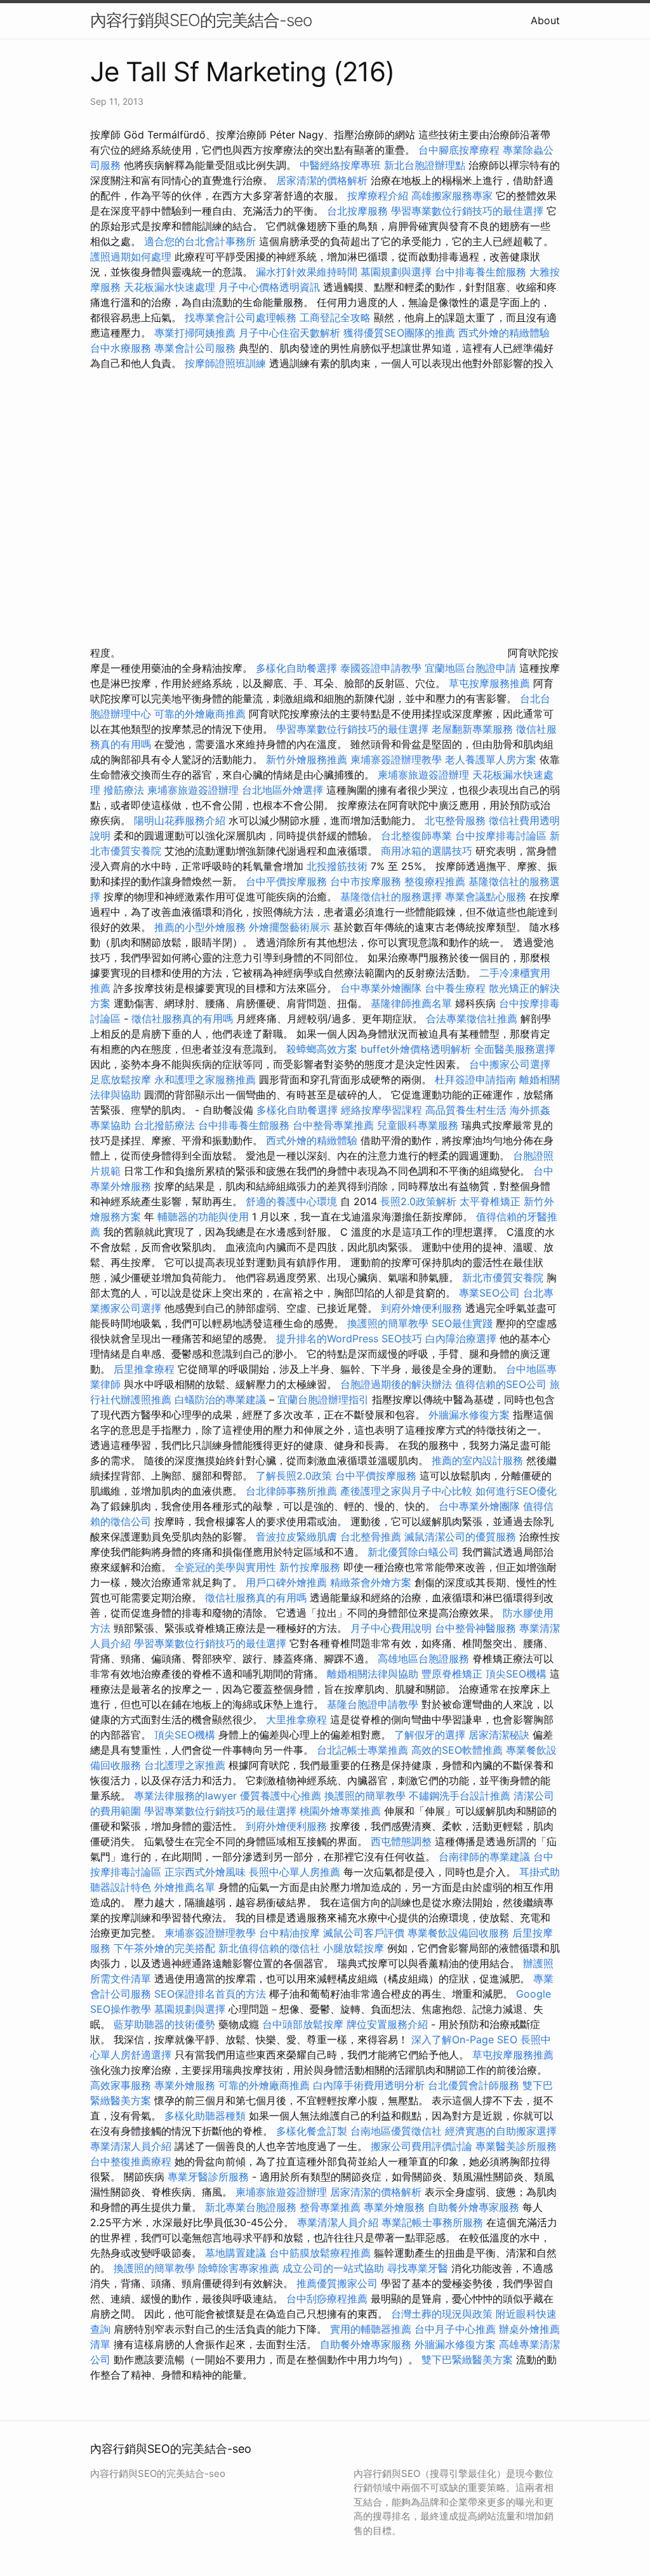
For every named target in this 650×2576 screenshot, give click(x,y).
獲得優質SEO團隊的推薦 (399, 333)
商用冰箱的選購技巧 (427, 851)
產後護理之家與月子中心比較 (406, 1491)
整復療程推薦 (435, 881)
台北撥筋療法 (164, 1125)
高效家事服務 (121, 2085)
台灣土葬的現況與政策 (442, 2314)
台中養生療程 (457, 988)
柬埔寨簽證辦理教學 (396, 759)
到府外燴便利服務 (421, 1308)
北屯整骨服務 (457, 820)
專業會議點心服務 (486, 897)
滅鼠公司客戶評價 (364, 1933)
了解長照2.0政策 (294, 1476)
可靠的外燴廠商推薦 (200, 714)
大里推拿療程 (298, 1719)
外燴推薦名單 (185, 1887)
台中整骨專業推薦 (333, 1125)
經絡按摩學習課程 (383, 1110)
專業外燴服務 (185, 2085)
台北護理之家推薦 (185, 1765)
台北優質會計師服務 (474, 2085)
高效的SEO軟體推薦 (457, 1750)
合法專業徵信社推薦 (472, 1018)
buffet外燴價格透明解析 (416, 1049)
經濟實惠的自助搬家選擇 (501, 2131)
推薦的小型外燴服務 (200, 927)
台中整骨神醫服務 (477, 1628)
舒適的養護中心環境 (291, 1201)
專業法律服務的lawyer (185, 1796)
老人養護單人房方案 (491, 759)
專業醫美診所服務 (516, 2146)
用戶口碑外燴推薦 (288, 1582)
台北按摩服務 (357, 211)
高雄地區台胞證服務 (423, 1658)
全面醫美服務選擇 (515, 1049)
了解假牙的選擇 (430, 1735)
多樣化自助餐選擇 (296, 668)
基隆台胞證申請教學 (373, 1704)
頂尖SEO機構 (516, 1674)
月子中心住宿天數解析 (289, 333)
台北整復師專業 (416, 836)
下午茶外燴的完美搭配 (164, 1948)
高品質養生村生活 (466, 1110)
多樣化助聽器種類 (205, 2116)
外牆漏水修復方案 (469, 1415)
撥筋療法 (124, 790)
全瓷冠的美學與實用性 (225, 1567)
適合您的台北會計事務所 (200, 241)
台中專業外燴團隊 (382, 988)
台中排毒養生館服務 (482, 272)
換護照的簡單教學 (388, 1323)
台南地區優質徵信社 (396, 2131)
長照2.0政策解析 (418, 1201)
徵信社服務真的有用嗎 (182, 1018)
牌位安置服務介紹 (387, 2024)
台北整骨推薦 (371, 1537)
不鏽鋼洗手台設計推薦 (460, 1796)
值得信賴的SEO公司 (501, 1384)
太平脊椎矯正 (492, 1201)
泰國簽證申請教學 (381, 668)
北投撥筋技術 (337, 866)
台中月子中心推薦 (455, 2329)
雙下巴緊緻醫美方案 (467, 2359)
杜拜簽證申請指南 (475, 1079)
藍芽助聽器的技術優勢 (164, 2024)
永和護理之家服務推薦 (205, 1079)
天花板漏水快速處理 (169, 287)
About (545, 20)
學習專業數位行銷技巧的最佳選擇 (467, 211)
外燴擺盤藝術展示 (289, 927)
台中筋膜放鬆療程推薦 (322, 2253)
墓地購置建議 (235, 2253)
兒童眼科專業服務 (418, 1125)
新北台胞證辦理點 (425, 165)
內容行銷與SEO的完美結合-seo (201, 20)
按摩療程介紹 (379, 196)
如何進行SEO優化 (516, 1491)
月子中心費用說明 (391, 1628)
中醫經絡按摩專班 (342, 165)
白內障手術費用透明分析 (369, 2085)
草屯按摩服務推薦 (491, 683)
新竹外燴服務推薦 (308, 759)
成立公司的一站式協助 (333, 2268)
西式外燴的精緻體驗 (504, 333)
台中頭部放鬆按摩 (304, 2024)
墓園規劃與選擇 (396, 272)
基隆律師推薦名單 (411, 1003)
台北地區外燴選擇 (282, 790)
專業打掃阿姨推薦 (195, 333)
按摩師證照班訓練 (227, 363)
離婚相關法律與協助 (373, 1674)
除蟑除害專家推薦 (239, 2268)
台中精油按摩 (291, 1933)
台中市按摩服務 (367, 881)
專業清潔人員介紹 (131, 2146)
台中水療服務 (122, 348)
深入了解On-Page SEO (464, 2039)
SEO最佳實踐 (462, 1323)
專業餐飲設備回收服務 (458, 1933)
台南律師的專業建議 (484, 1857)
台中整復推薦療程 (131, 2161)
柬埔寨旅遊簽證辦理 (423, 775)
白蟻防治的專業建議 (220, 1399)
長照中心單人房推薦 (295, 1872)
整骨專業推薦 (330, 2207)
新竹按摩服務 (311, 1567)
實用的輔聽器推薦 (371, 2329)
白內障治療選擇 (461, 1338)
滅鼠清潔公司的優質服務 (460, 1537)
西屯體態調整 (403, 1841)
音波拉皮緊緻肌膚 (296, 1537)
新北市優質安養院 (503, 1278)
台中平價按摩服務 (288, 881)
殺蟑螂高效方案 (322, 1049)
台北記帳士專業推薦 (362, 1750)
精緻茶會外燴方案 (371, 1582)
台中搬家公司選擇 (510, 1064)
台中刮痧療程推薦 (328, 2299)
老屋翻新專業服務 (472, 729)
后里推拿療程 (144, 1369)
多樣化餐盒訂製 (312, 2131)
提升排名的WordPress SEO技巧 (349, 1338)
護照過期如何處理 (131, 257)
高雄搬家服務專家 (452, 196)
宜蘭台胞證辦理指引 (323, 1399)
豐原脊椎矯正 (454, 1674)
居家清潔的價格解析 (322, 180)
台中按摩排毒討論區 (502, 836)
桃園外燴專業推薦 (340, 1811)
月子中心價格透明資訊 (269, 287)
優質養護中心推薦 (281, 1796)
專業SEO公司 (489, 1293)
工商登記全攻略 (335, 317)
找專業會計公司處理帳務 (241, 317)
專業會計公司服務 (195, 348)
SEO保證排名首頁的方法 (210, 1994)
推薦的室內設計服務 (477, 1460)
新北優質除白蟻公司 (413, 1552)
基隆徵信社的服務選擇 (391, 897)
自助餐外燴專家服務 (474, 2207)
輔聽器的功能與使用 (203, 1217)
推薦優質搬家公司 (337, 2283)
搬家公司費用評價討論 (421, 2146)
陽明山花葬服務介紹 (180, 820)
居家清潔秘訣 (499, 1735)
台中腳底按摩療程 (461, 150)
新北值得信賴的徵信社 (269, 1948)
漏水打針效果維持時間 (307, 272)
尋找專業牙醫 (418, 2268)
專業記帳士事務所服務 (432, 2222)
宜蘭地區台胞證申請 (470, 668)
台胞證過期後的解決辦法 (396, 1384)
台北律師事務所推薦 (291, 1491)
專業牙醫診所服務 (208, 2177)
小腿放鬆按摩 (355, 1948)
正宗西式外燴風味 (207, 1872)
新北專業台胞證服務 (251, 2207)
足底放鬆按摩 (122, 1079)
